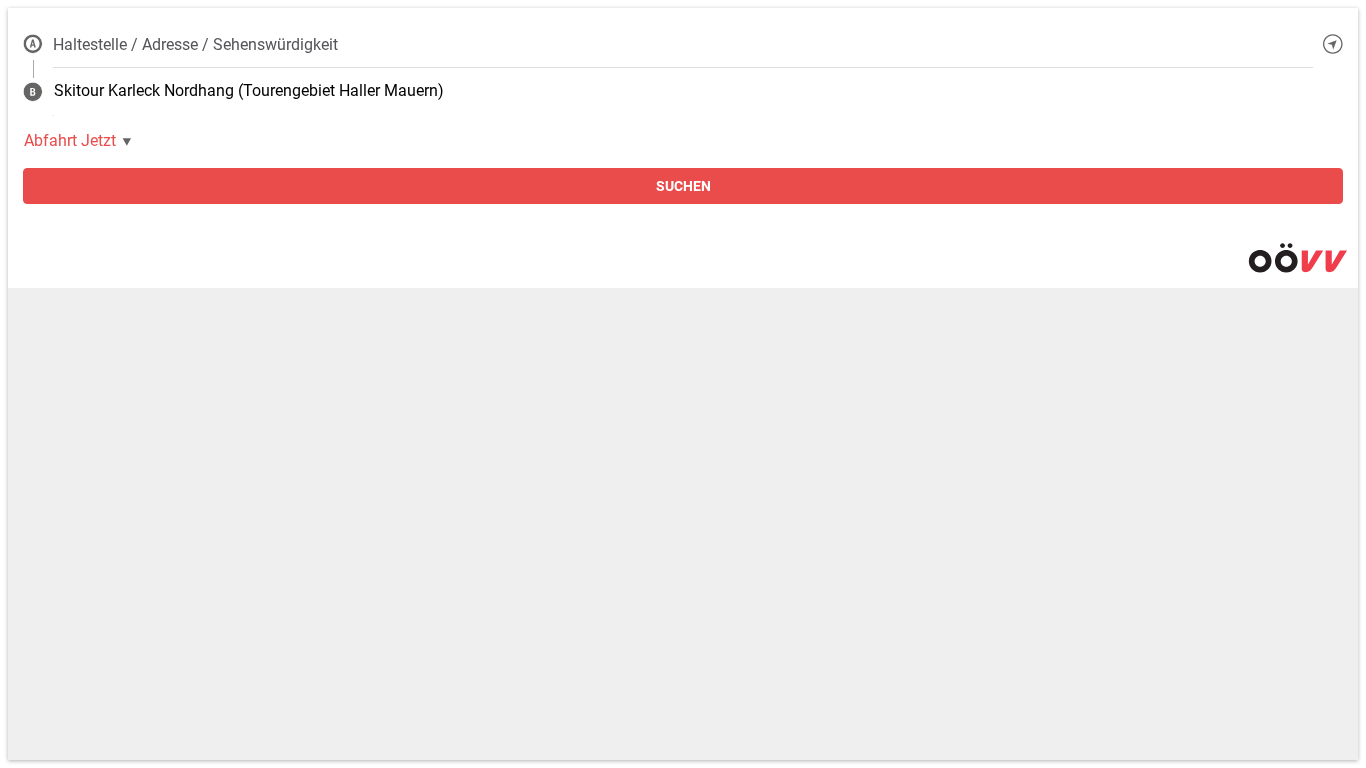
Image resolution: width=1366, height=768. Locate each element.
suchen (683, 186)
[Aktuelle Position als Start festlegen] (1333, 44)
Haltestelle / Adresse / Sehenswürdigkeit (195, 44)
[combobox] (683, 44)
